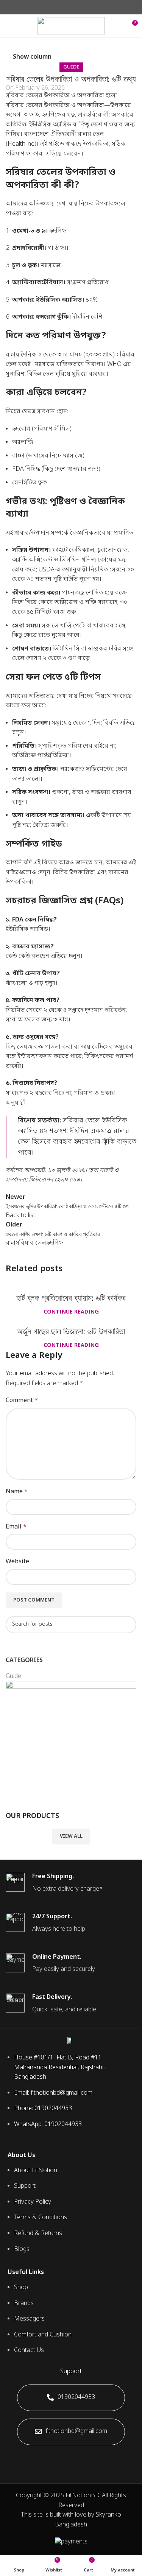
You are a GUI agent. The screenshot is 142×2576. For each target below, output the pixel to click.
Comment (22, 1401)
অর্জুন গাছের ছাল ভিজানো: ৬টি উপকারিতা (71, 1332)
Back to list (20, 1216)
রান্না (11, 1243)
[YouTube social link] (76, 2458)
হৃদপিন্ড (55, 1243)
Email (16, 1527)
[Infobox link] (71, 1883)
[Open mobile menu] (9, 26)
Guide (71, 67)
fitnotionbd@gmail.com (76, 2431)
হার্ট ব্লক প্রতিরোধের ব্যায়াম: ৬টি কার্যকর (71, 1298)
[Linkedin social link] (80, 7)
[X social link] (62, 7)
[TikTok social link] (85, 2458)
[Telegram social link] (88, 7)
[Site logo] (71, 26)
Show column (32, 57)
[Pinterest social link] (71, 7)
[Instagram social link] (66, 2458)
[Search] (118, 26)
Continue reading (71, 1312)
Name (17, 1492)
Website (17, 1562)
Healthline (21, 144)
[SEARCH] (128, 1625)
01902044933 (76, 2397)
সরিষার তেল (31, 1243)
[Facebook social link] (54, 7)
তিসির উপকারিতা (74, 873)
